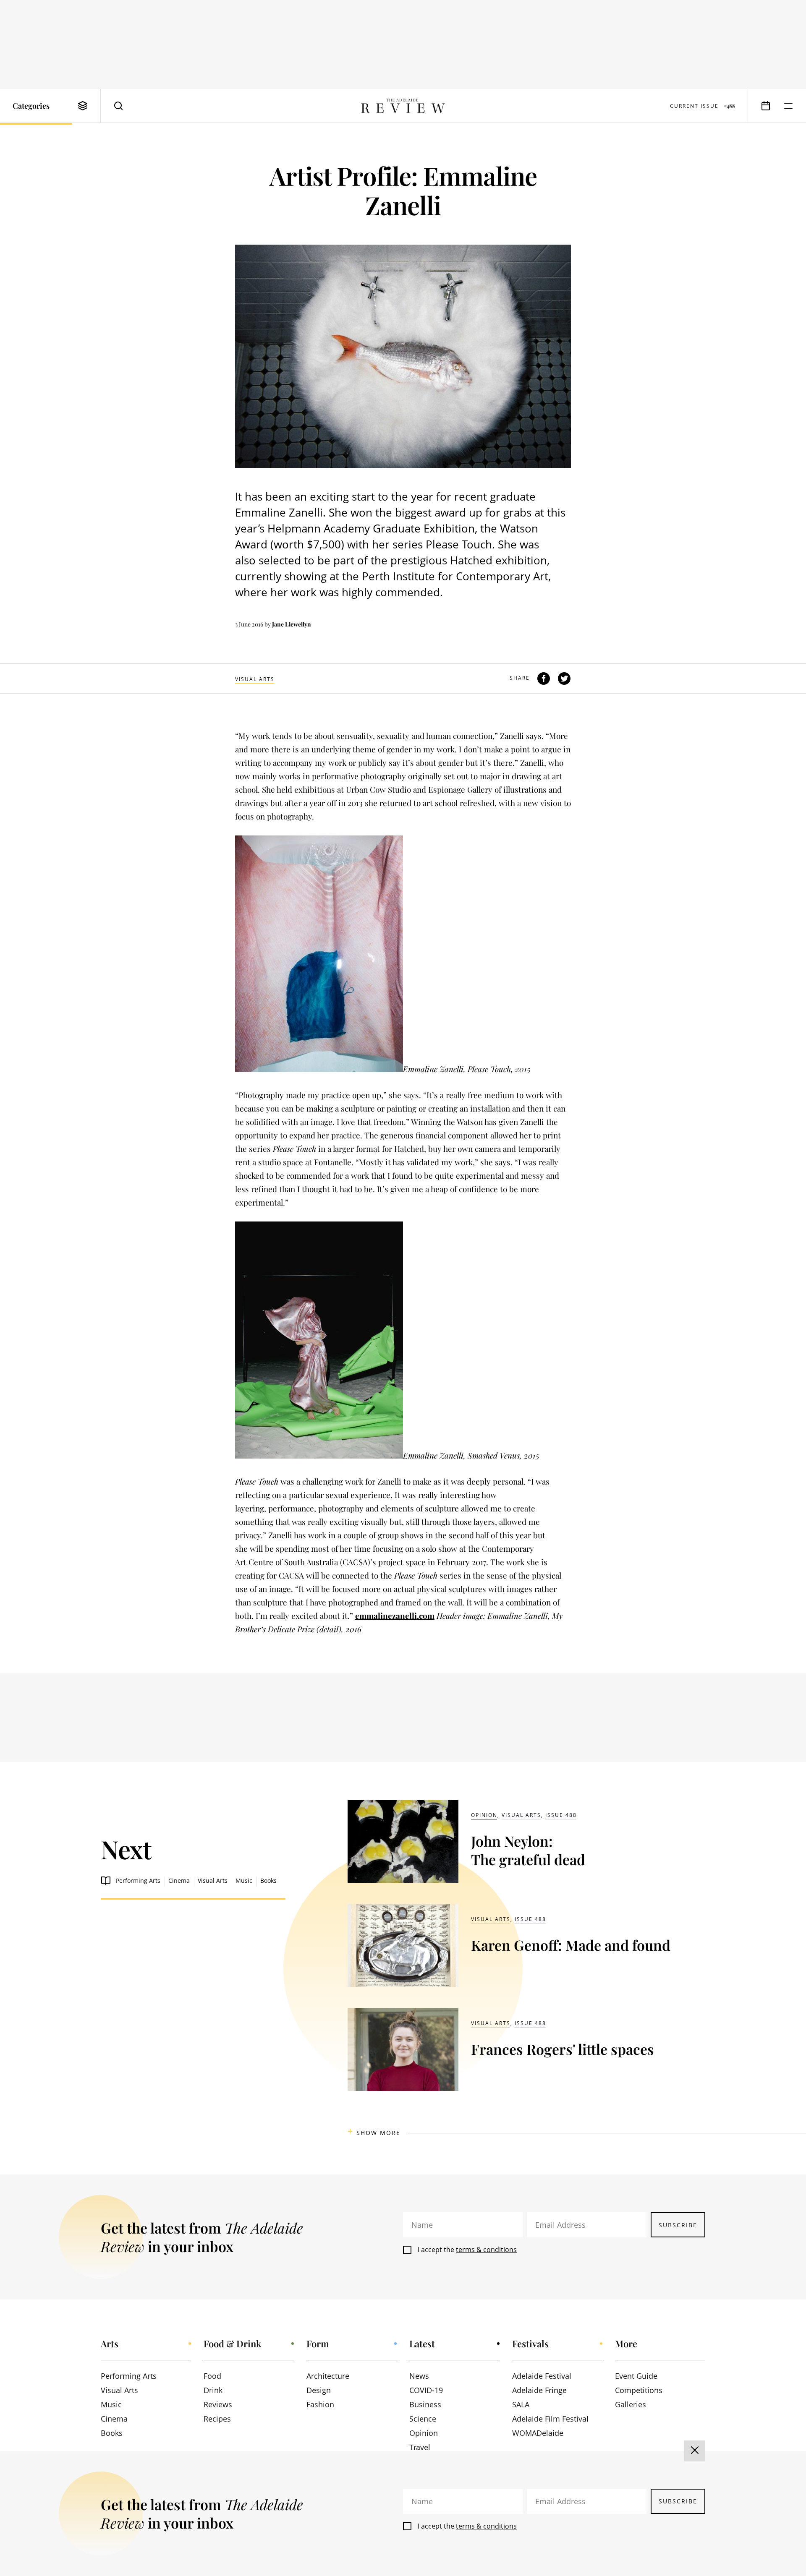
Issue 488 (561, 1815)
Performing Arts (138, 1880)
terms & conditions (486, 2250)
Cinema (179, 1880)
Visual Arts (255, 679)
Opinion (484, 1815)
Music (244, 1880)
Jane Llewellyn (292, 624)
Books (268, 1880)
